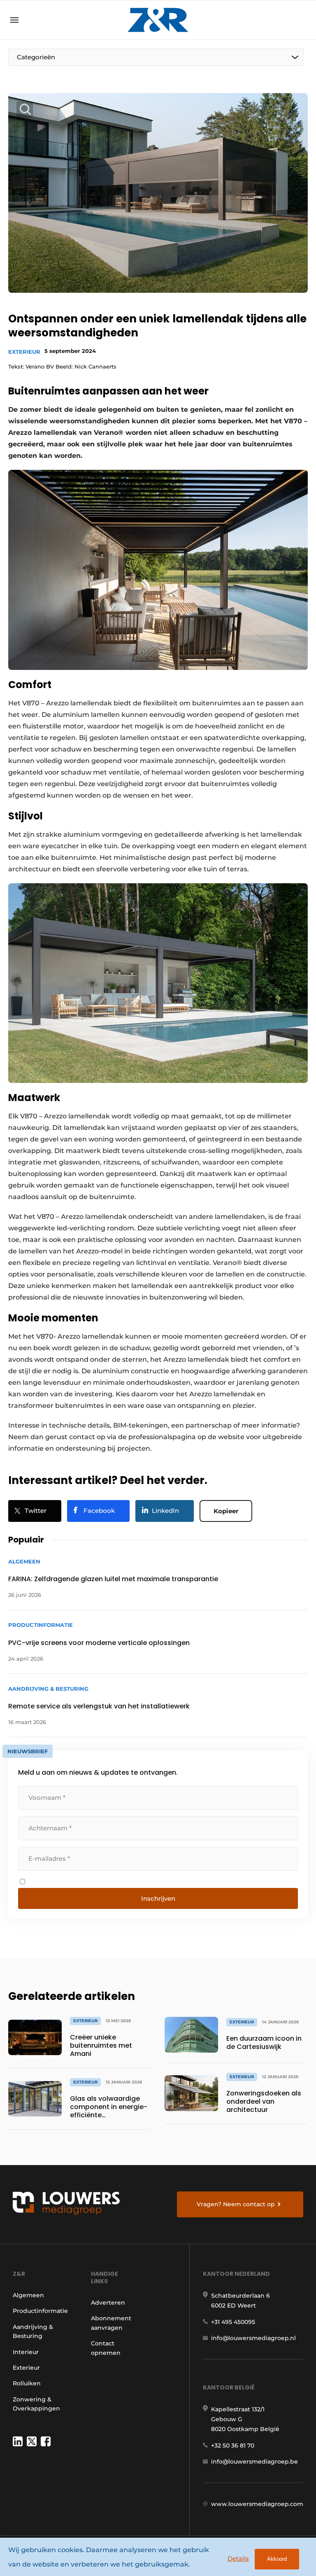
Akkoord (277, 2559)
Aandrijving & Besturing (33, 2331)
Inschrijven (158, 1898)
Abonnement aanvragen (111, 2323)
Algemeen (28, 2295)
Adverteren (108, 2303)
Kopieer (226, 1511)
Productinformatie (40, 2311)
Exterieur (24, 352)
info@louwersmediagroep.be (254, 2462)
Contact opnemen (106, 2348)
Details (238, 2558)
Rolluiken (27, 2383)
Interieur (26, 2352)
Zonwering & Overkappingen (36, 2404)
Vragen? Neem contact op (236, 2204)
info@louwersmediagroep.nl (253, 2338)
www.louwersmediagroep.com (257, 2504)
